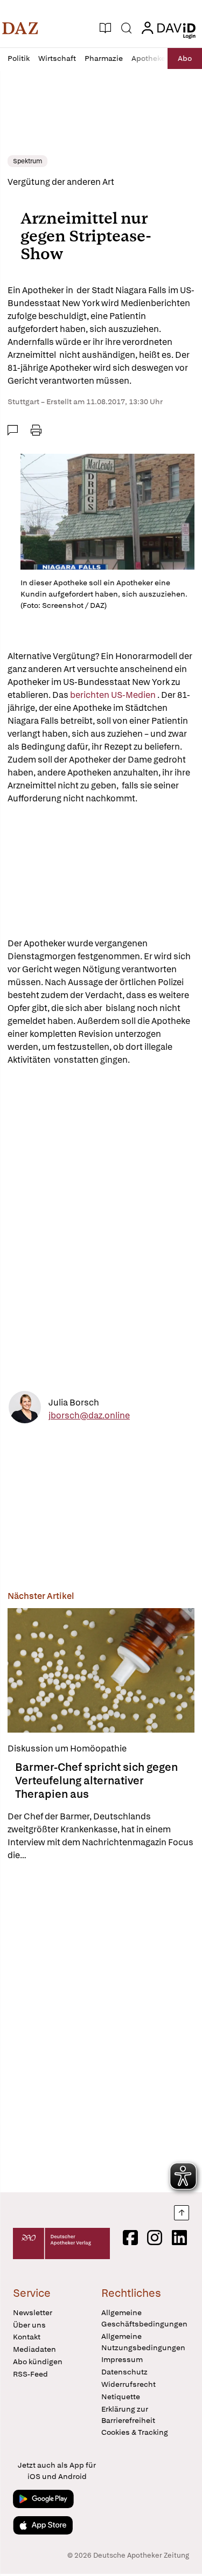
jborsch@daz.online (89, 1415)
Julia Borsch (74, 1403)
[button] (20, 28)
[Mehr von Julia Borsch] (25, 1409)
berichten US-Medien (114, 695)
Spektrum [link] (27, 161)
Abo (185, 58)
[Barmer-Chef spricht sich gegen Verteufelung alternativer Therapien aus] (101, 1670)
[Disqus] (101, 2027)
